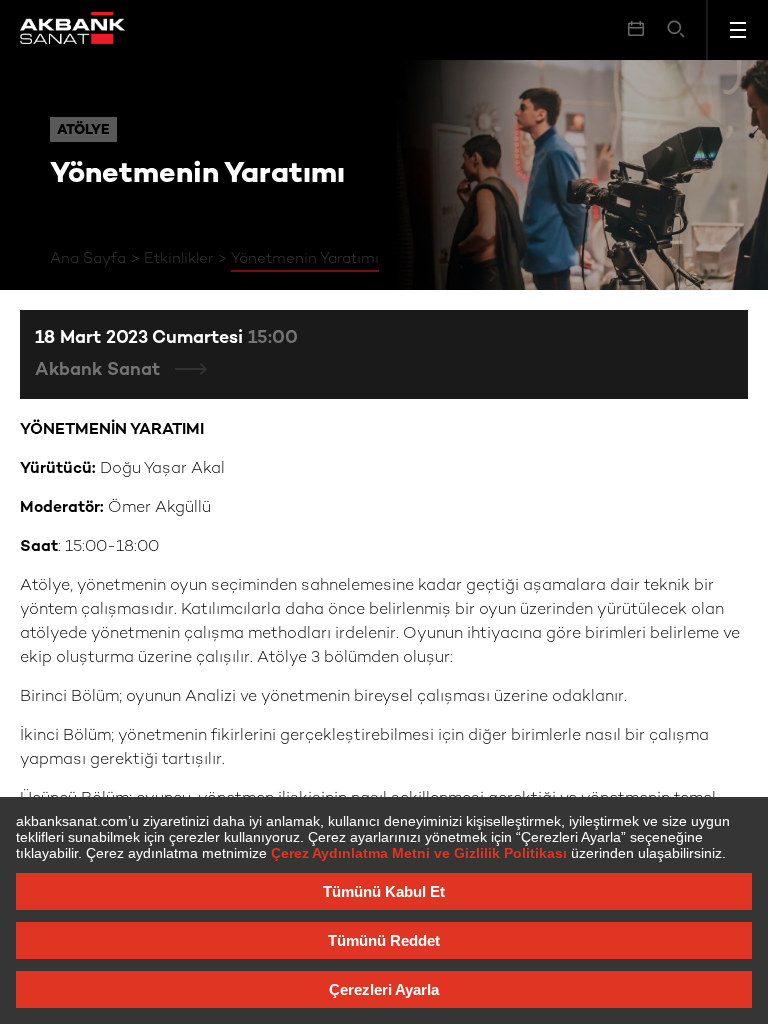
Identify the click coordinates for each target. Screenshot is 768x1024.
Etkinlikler (178, 259)
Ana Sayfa (88, 259)
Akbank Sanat (100, 370)
